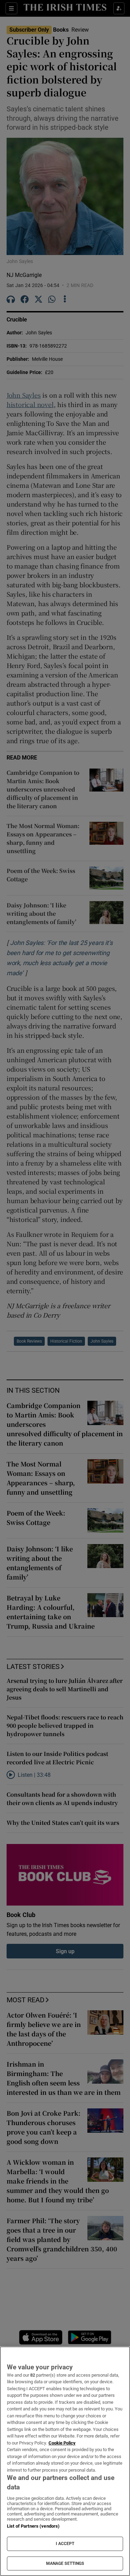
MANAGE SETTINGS (65, 2563)
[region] (65, 2461)
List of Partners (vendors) (33, 2526)
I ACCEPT (65, 2544)
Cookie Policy (62, 2443)
